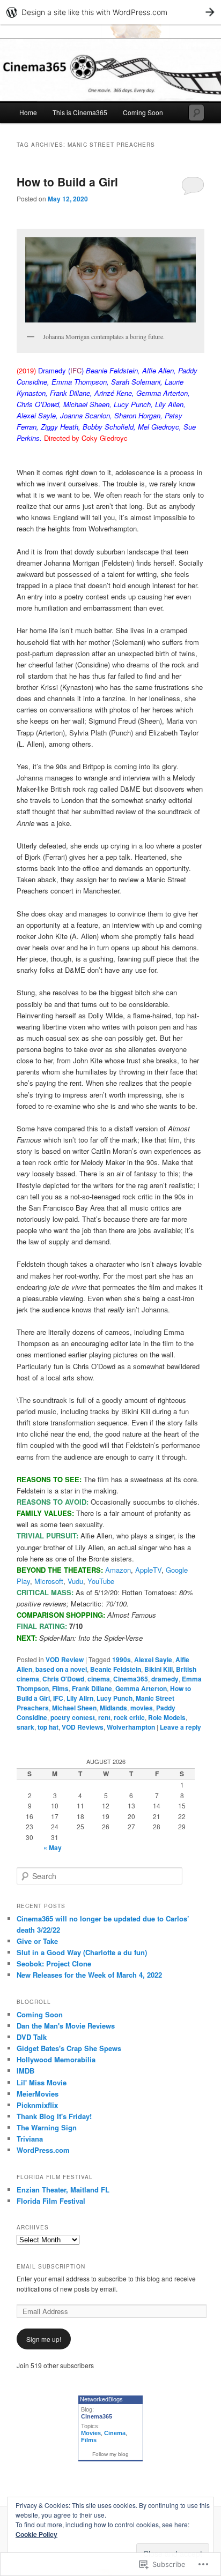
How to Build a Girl (67, 182)
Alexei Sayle (153, 1659)
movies (142, 1708)
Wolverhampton (131, 1727)
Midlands (113, 1708)
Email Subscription (51, 2266)
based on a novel (61, 1669)
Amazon (118, 1570)
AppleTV (148, 1570)
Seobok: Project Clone (54, 1963)
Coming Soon (143, 112)
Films (60, 1688)
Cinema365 (131, 1679)
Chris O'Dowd (63, 1679)
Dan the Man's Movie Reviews (66, 2026)
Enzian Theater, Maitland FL (63, 2190)
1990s (121, 1659)
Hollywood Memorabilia (56, 2059)
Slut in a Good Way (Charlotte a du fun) (82, 1952)
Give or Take (37, 1941)
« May (53, 1847)
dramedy (165, 1679)
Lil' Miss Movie (42, 2082)
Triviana (30, 2139)
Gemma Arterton (141, 1688)
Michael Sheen (74, 1708)
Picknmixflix (37, 2105)
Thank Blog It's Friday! (54, 2116)
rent (104, 1717)
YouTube (101, 1581)
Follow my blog (110, 2454)
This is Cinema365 (80, 112)
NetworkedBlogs (101, 2399)
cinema (99, 1679)
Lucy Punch (115, 1698)
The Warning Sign (47, 2127)
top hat (48, 1727)
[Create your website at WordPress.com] (110, 12)
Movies (91, 2433)
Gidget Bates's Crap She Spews (69, 2048)
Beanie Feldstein (116, 1669)
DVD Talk (32, 2037)
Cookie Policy (36, 2534)
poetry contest (73, 1717)
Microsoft (49, 1581)
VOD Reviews (83, 1727)
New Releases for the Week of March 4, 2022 (89, 1975)
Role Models (167, 1717)
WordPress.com (43, 2150)
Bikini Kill (159, 1669)
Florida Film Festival (51, 2201)
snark (25, 1727)
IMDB (25, 2071)
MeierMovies (38, 2094)
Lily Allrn (80, 1698)
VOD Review (65, 1659)
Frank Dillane (92, 1688)
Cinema (115, 2433)
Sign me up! (44, 2339)
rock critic (129, 1717)
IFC (58, 1698)
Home (28, 112)
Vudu (75, 1581)
